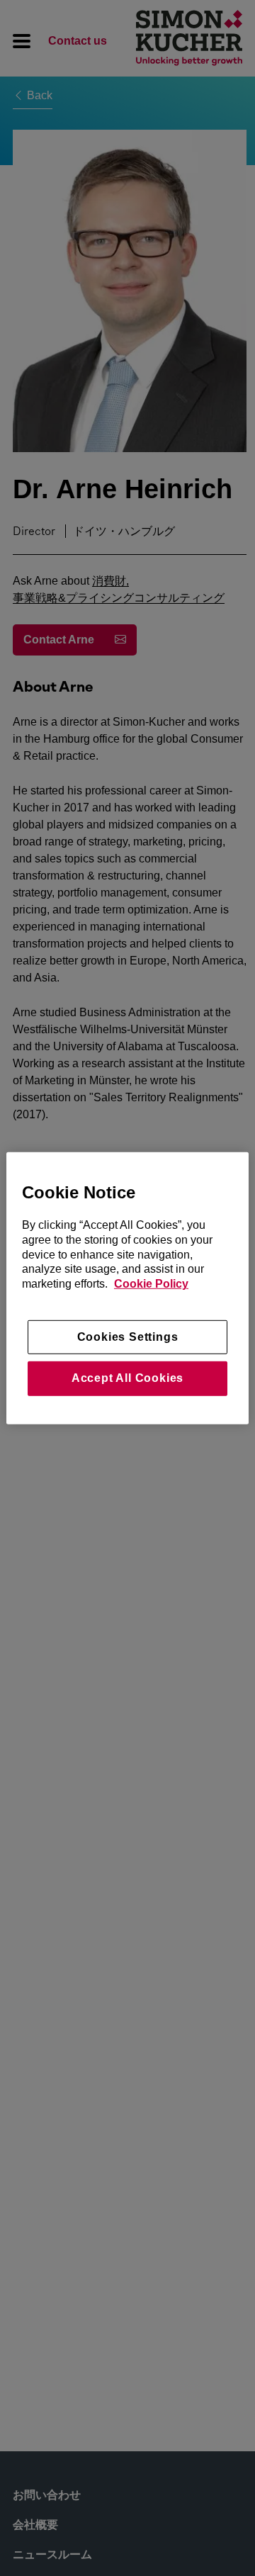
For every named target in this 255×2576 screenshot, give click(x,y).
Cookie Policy (151, 1284)
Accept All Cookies (127, 1378)
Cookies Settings (128, 1337)
